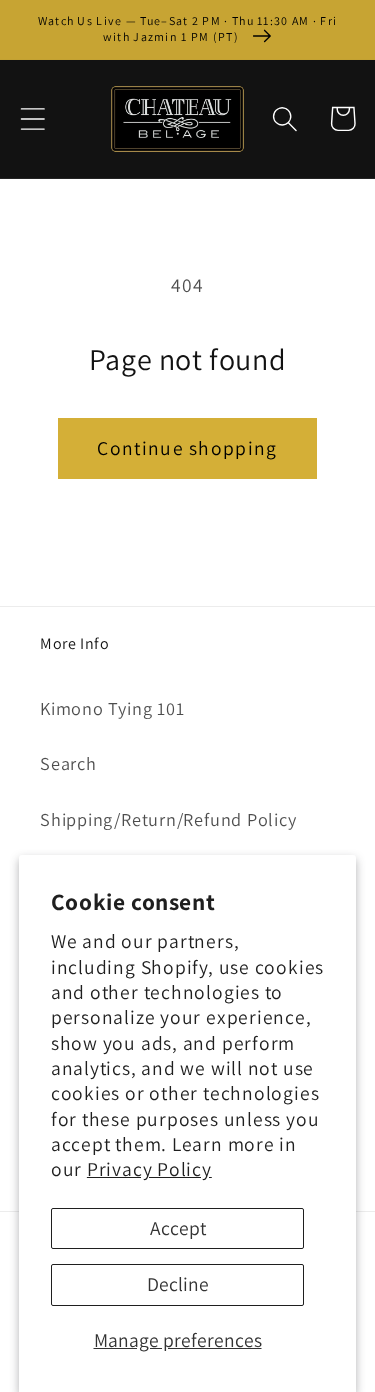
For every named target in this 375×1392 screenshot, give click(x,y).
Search (68, 763)
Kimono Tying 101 (112, 708)
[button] (32, 118)
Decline (178, 1284)
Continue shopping (187, 448)
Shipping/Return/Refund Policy (168, 819)
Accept (178, 1228)
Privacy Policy (149, 1169)
